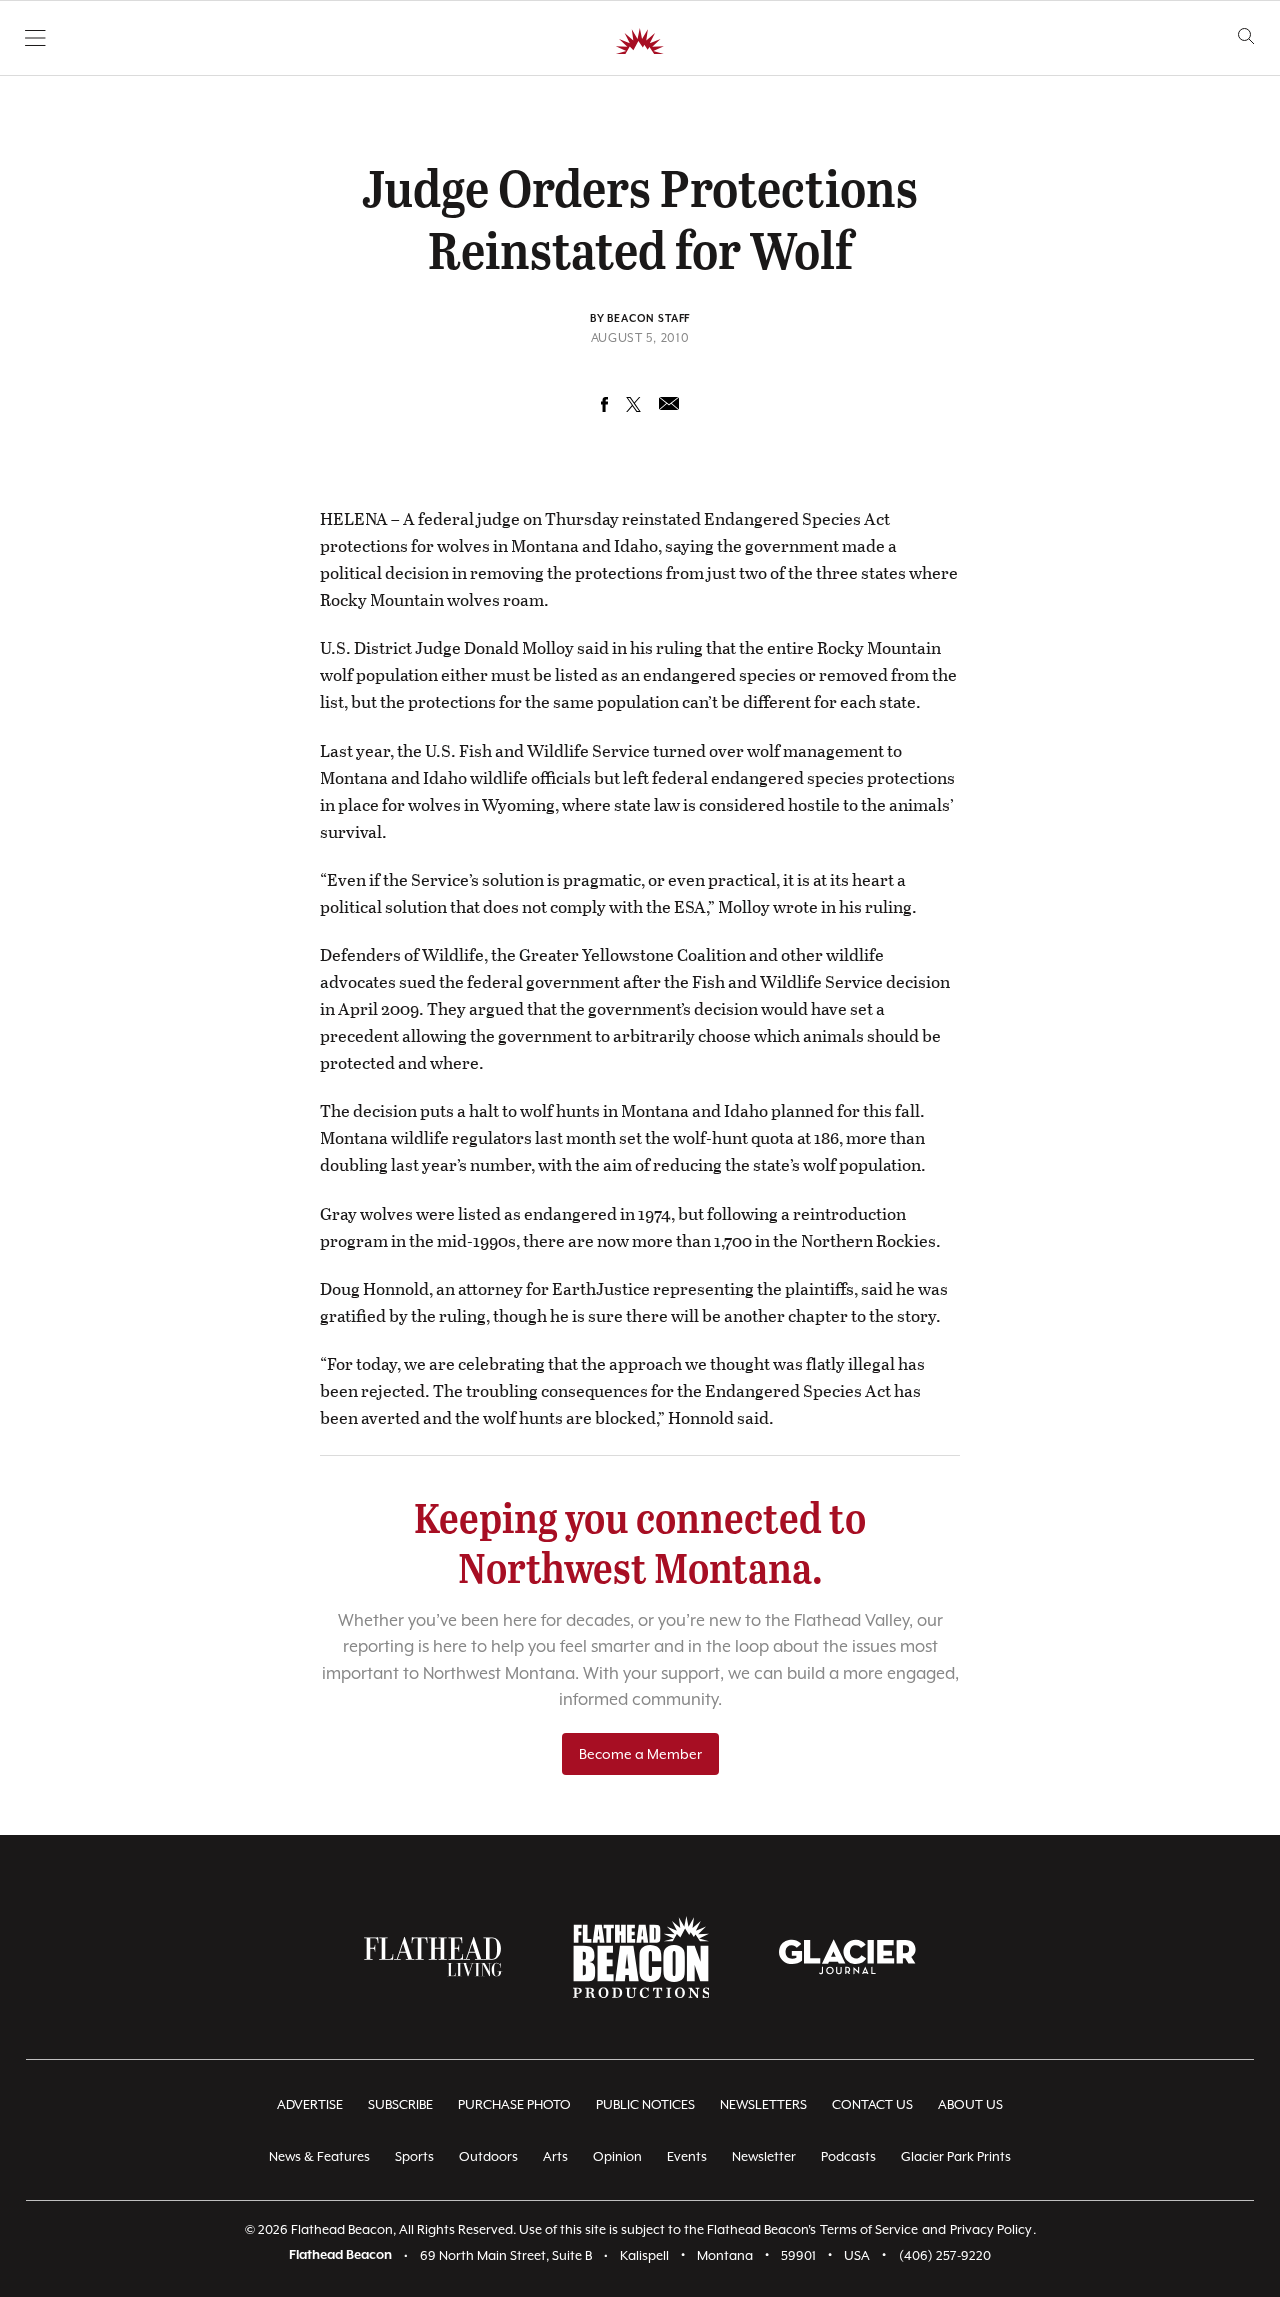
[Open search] (1246, 36)
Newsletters (763, 2104)
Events (687, 2156)
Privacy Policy (991, 2229)
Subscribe (400, 2104)
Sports (414, 2156)
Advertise (310, 2104)
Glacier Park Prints (956, 2156)
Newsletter (764, 2156)
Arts (555, 2156)
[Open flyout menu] (35, 38)
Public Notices (645, 2104)
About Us (970, 2104)
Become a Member (640, 1754)
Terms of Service (869, 2229)
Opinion (617, 2156)
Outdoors (488, 2156)
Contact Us (872, 2104)
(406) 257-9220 (945, 2255)
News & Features (319, 2156)
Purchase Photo (514, 2104)
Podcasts (848, 2156)
